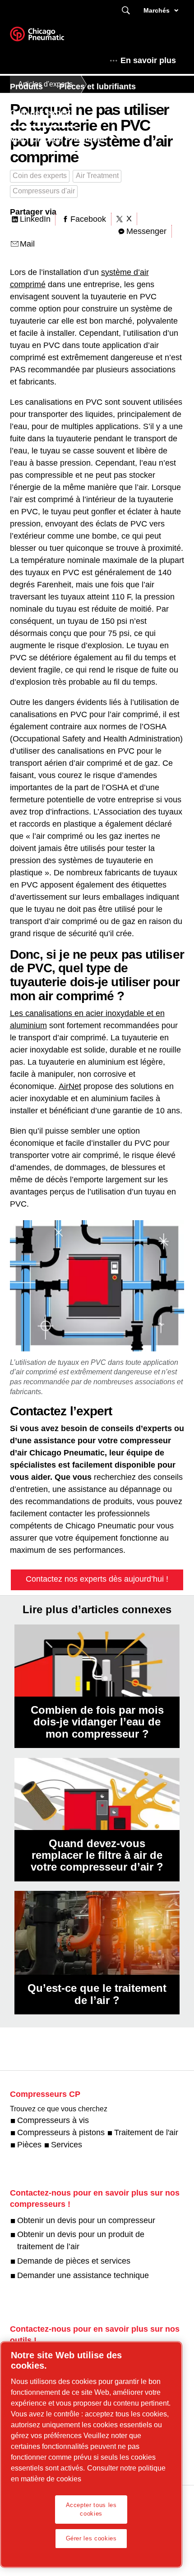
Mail (27, 244)
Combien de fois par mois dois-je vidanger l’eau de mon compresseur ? (97, 1722)
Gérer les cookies (91, 2538)
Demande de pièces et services (74, 2261)
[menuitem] (35, 87)
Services (67, 2145)
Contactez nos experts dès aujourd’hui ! (97, 1579)
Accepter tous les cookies (91, 2509)
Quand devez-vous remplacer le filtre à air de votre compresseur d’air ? (97, 1855)
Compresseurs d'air (44, 191)
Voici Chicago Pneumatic (58, 139)
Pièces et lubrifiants (97, 87)
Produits (26, 87)
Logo (48, 37)
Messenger (146, 231)
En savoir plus (148, 60)
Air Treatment (97, 176)
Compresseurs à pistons (61, 2132)
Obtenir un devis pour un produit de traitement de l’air (81, 2240)
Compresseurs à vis (53, 2120)
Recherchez (126, 11)
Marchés (157, 10)
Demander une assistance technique (83, 2275)
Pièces (29, 2145)
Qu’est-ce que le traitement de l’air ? (97, 1994)
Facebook (88, 219)
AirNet (70, 1086)
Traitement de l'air (146, 2132)
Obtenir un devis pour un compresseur (86, 2220)
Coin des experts (43, 113)
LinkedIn (35, 219)
